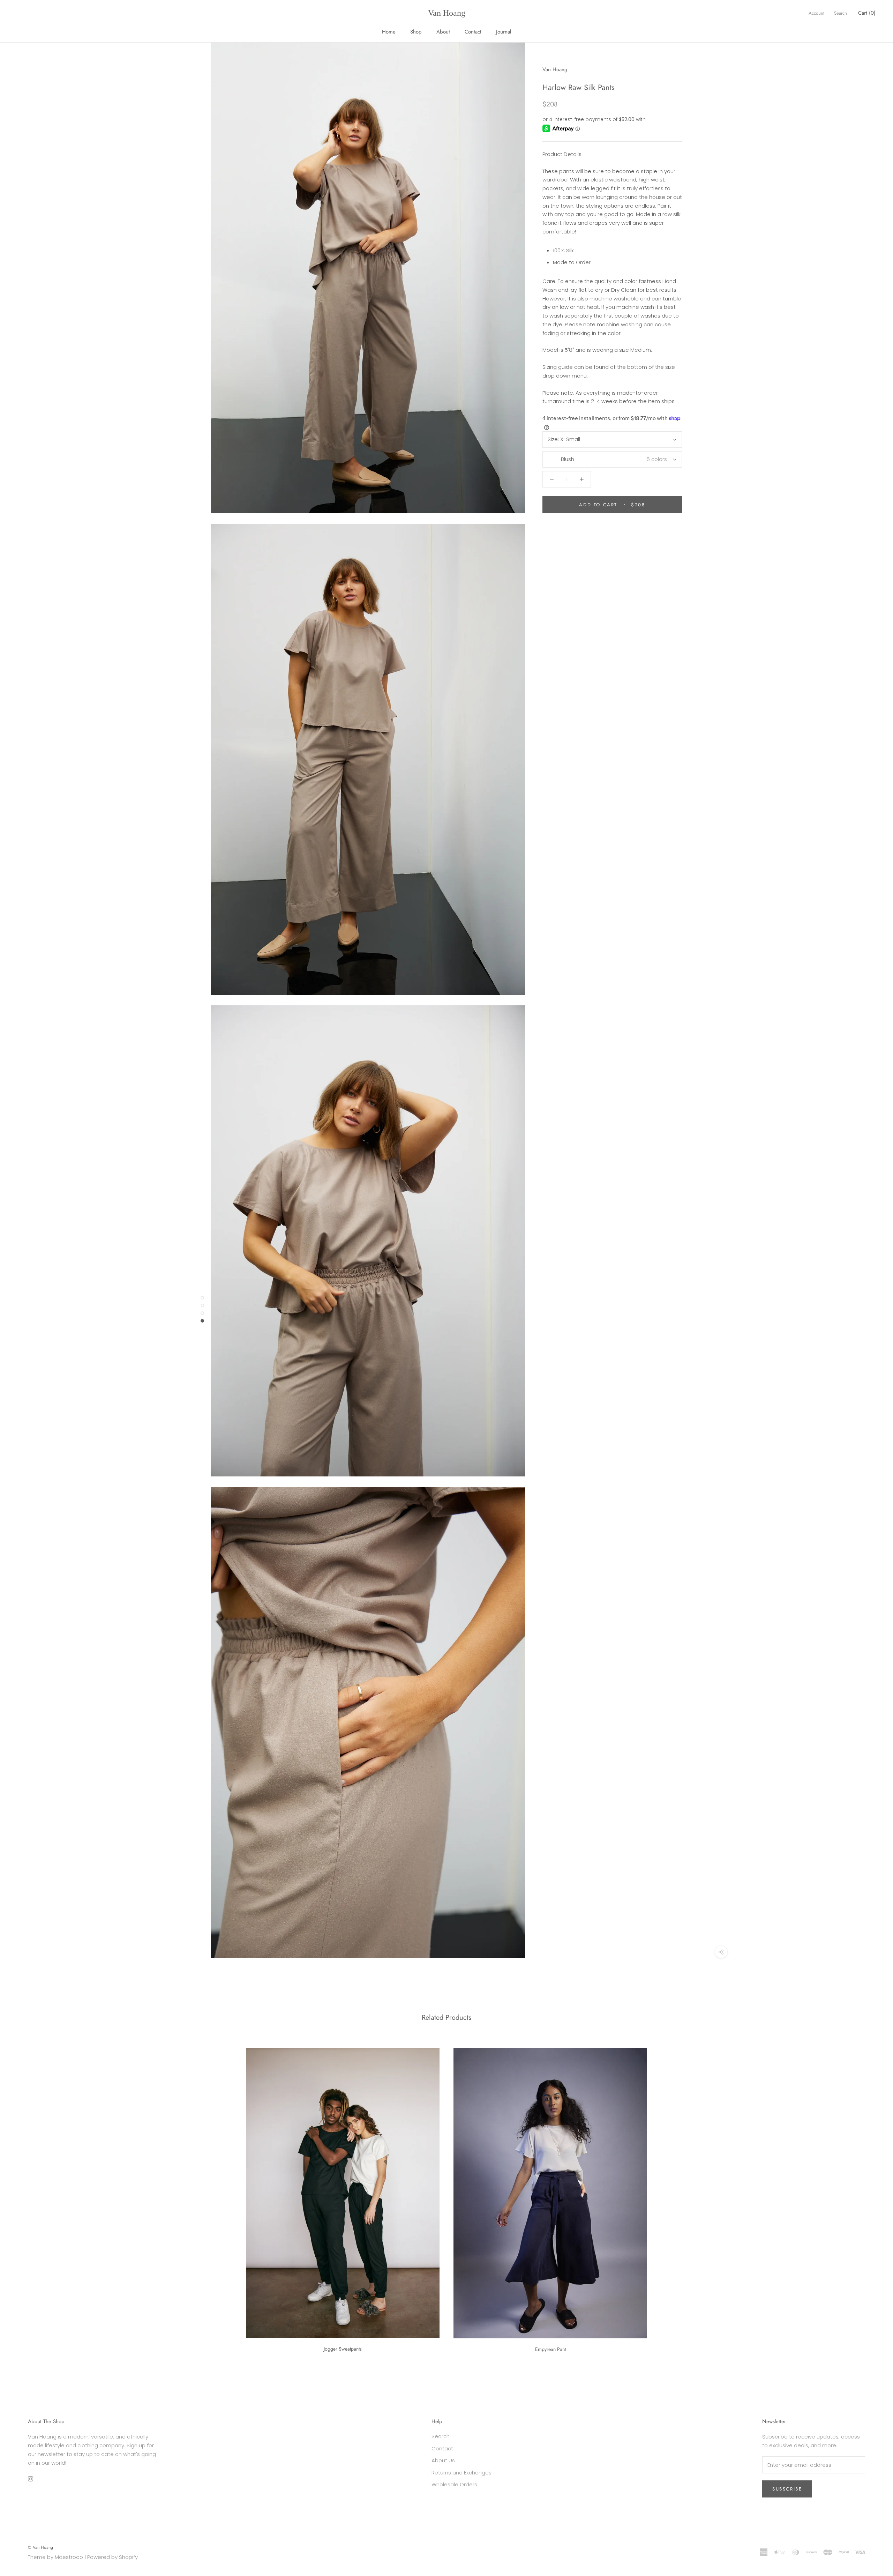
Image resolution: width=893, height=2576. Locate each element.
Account (816, 13)
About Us (443, 2460)
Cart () (867, 13)
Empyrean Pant (550, 2349)
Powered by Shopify (112, 2557)
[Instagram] (31, 2478)
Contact (473, 32)
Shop (416, 32)
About (443, 32)
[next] (871, 2197)
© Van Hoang (40, 2547)
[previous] (22, 2197)
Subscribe (787, 2489)
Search (841, 13)
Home (389, 32)
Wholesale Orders (454, 2484)
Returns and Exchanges (461, 2473)
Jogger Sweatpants (343, 2349)
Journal (504, 32)
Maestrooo (69, 2557)
